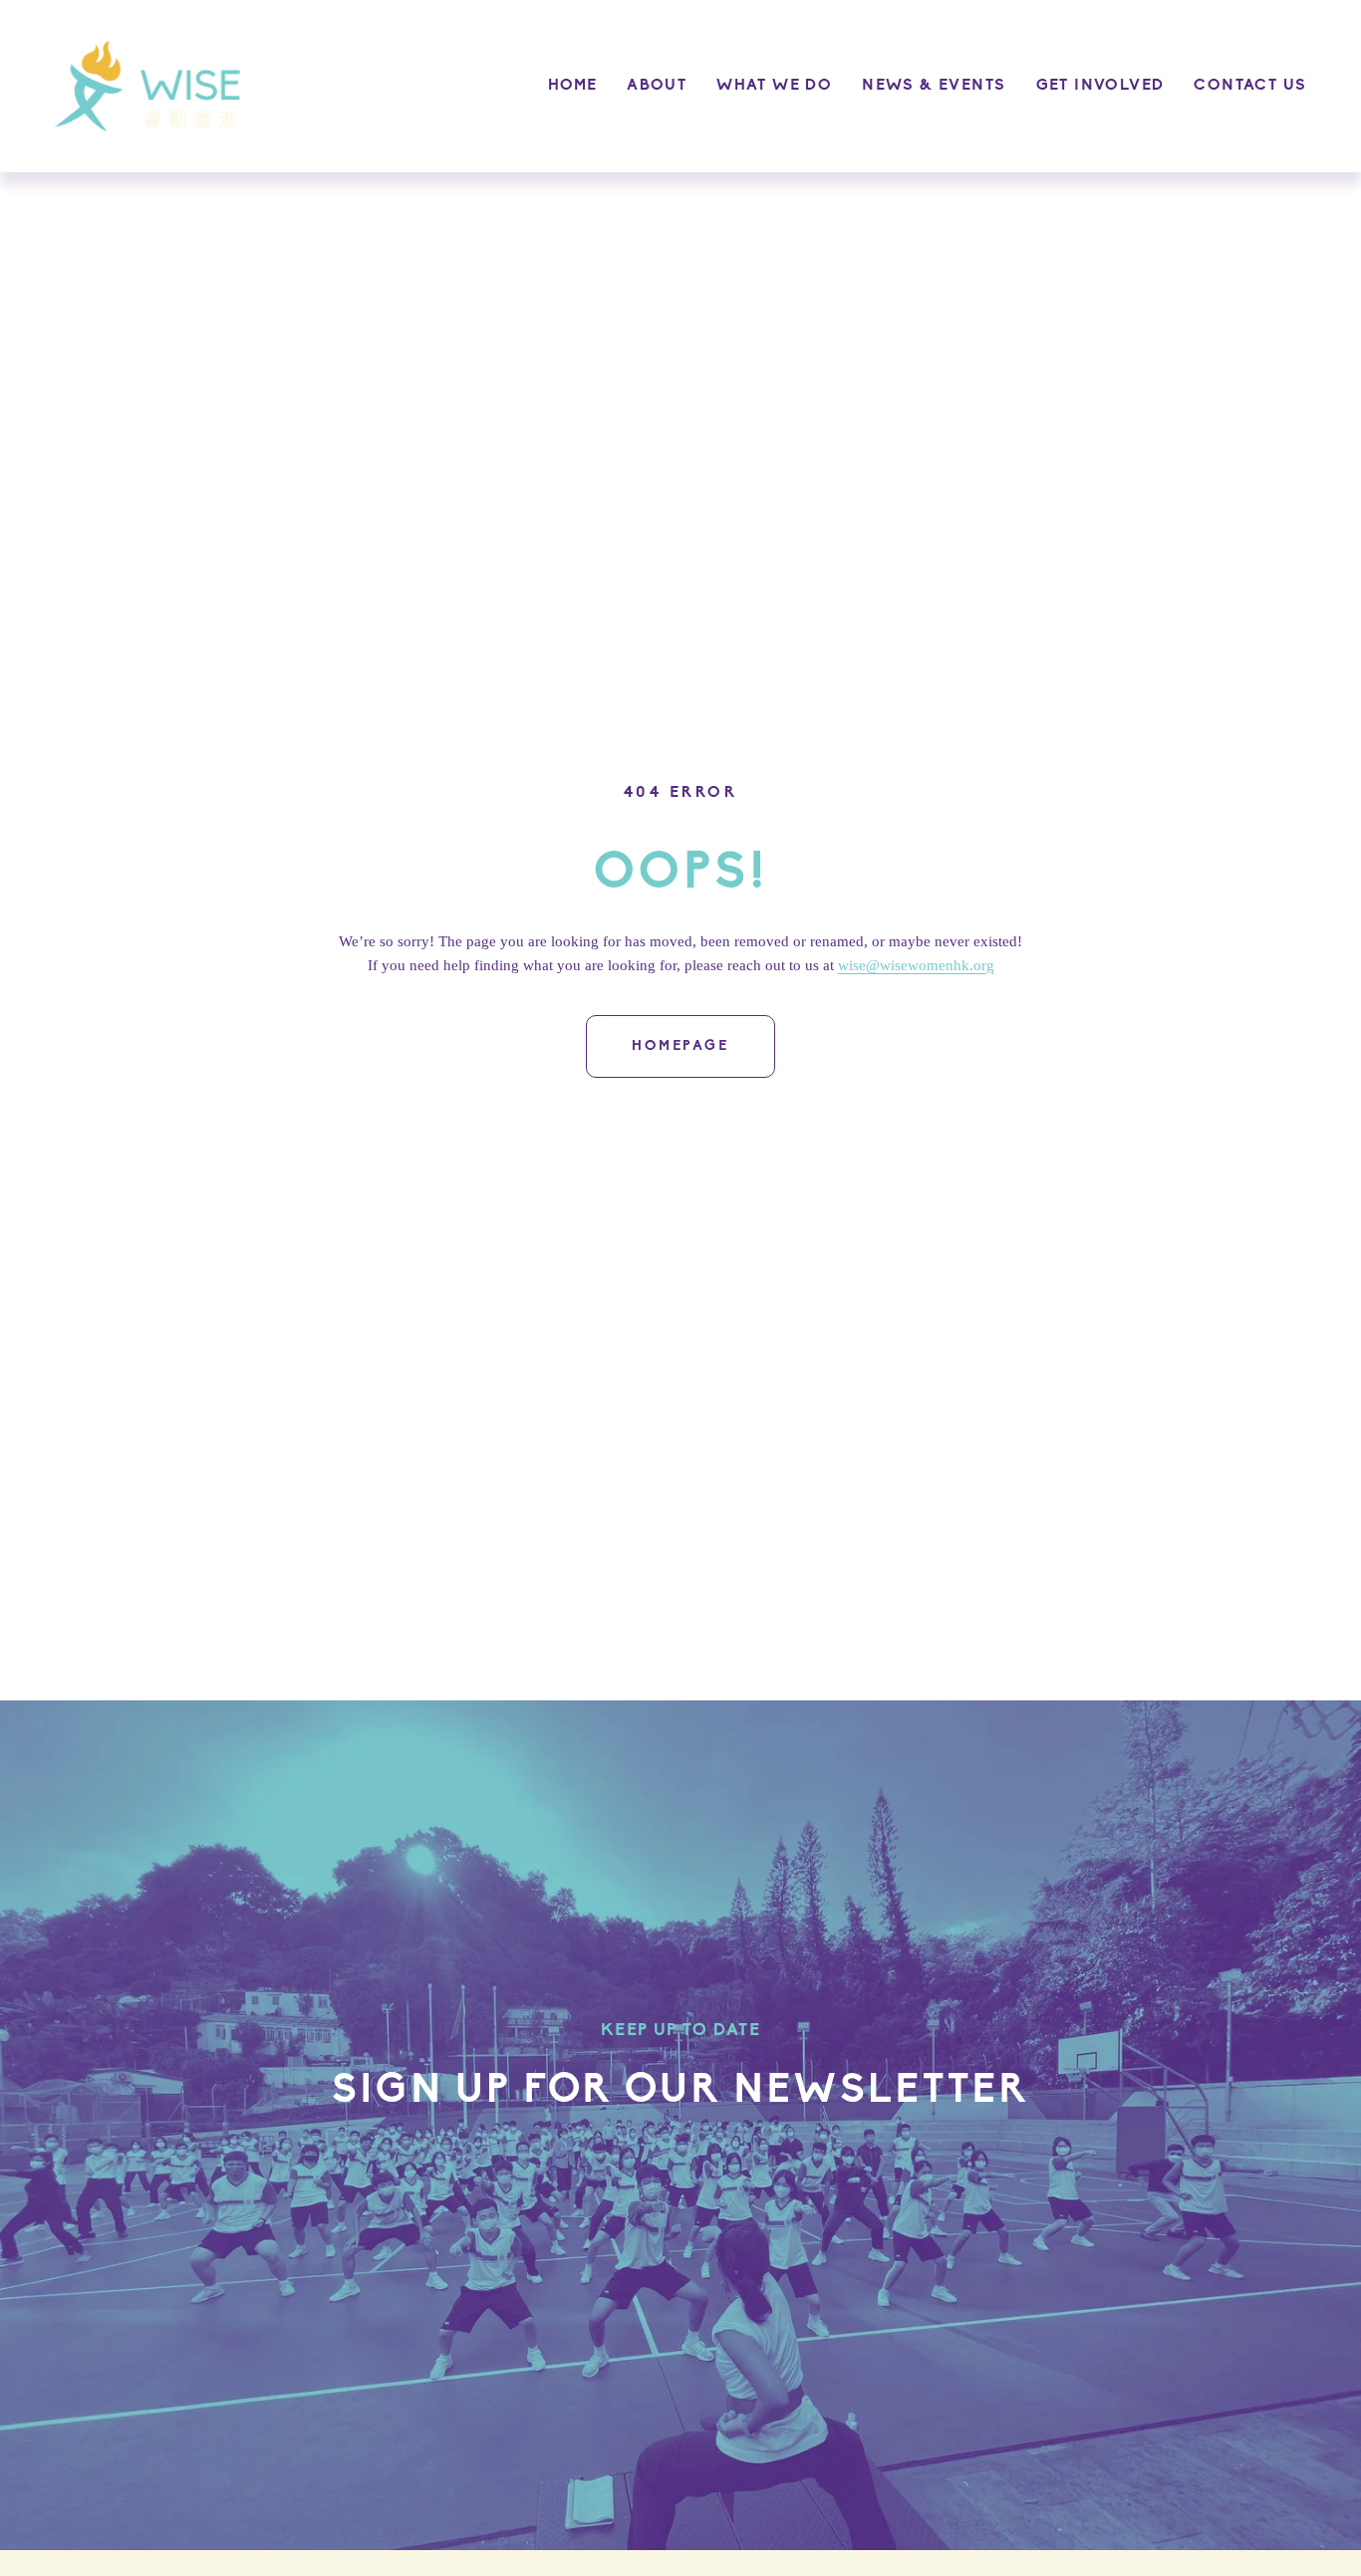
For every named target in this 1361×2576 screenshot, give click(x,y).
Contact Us (1250, 86)
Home (573, 86)
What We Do (774, 86)
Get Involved (1100, 86)
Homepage (680, 1046)
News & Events (934, 86)
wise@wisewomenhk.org (916, 965)
